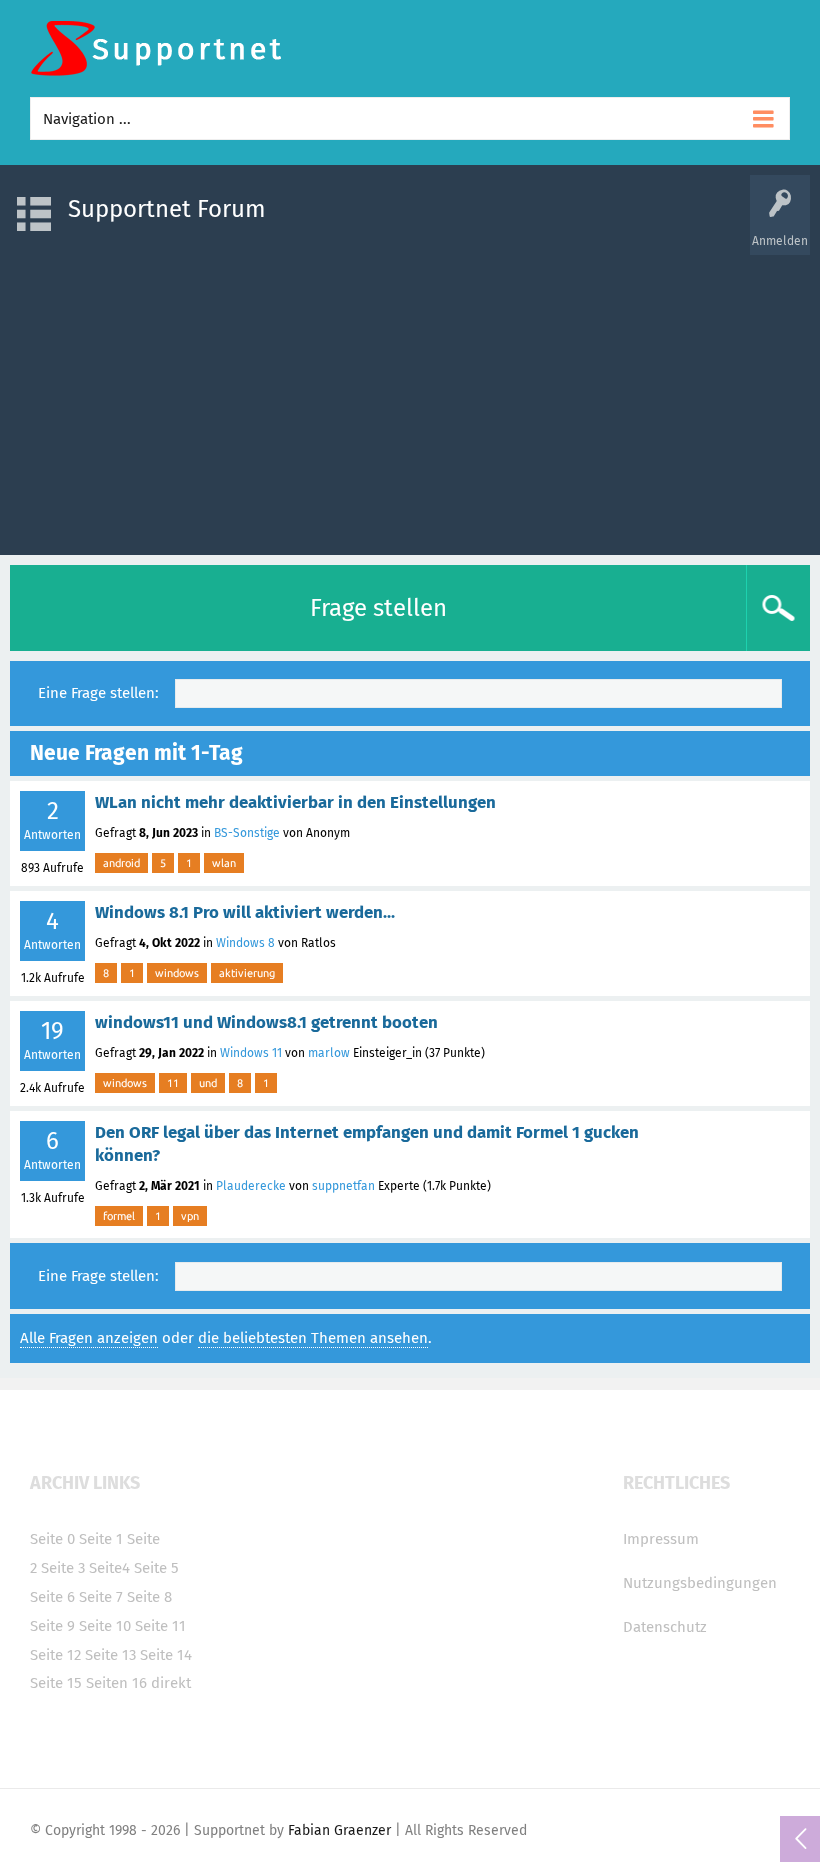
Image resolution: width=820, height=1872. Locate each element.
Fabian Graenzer (339, 1830)
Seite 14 (166, 1655)
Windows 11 (251, 1053)
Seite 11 (160, 1626)
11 (173, 1083)
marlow (329, 1053)
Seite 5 (156, 1568)
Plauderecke (251, 1186)
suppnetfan (343, 1186)
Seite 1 (101, 1539)
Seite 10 (105, 1626)
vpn (190, 1216)
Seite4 (109, 1568)
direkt (171, 1683)
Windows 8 (245, 943)
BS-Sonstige (247, 833)
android (121, 863)
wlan (224, 863)
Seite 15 (56, 1683)
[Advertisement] (410, 395)
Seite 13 (110, 1655)
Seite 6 (52, 1597)
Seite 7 (101, 1597)
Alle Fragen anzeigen (89, 1338)
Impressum (661, 1539)
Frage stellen (378, 608)
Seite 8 (149, 1597)
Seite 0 (52, 1539)
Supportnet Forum (167, 209)
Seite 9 (52, 1626)
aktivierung (247, 973)
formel (119, 1216)
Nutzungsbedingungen (700, 1583)
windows (177, 973)
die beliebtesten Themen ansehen (313, 1338)
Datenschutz (665, 1627)
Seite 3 (63, 1568)
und (208, 1083)
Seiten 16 (116, 1683)
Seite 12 (55, 1655)
